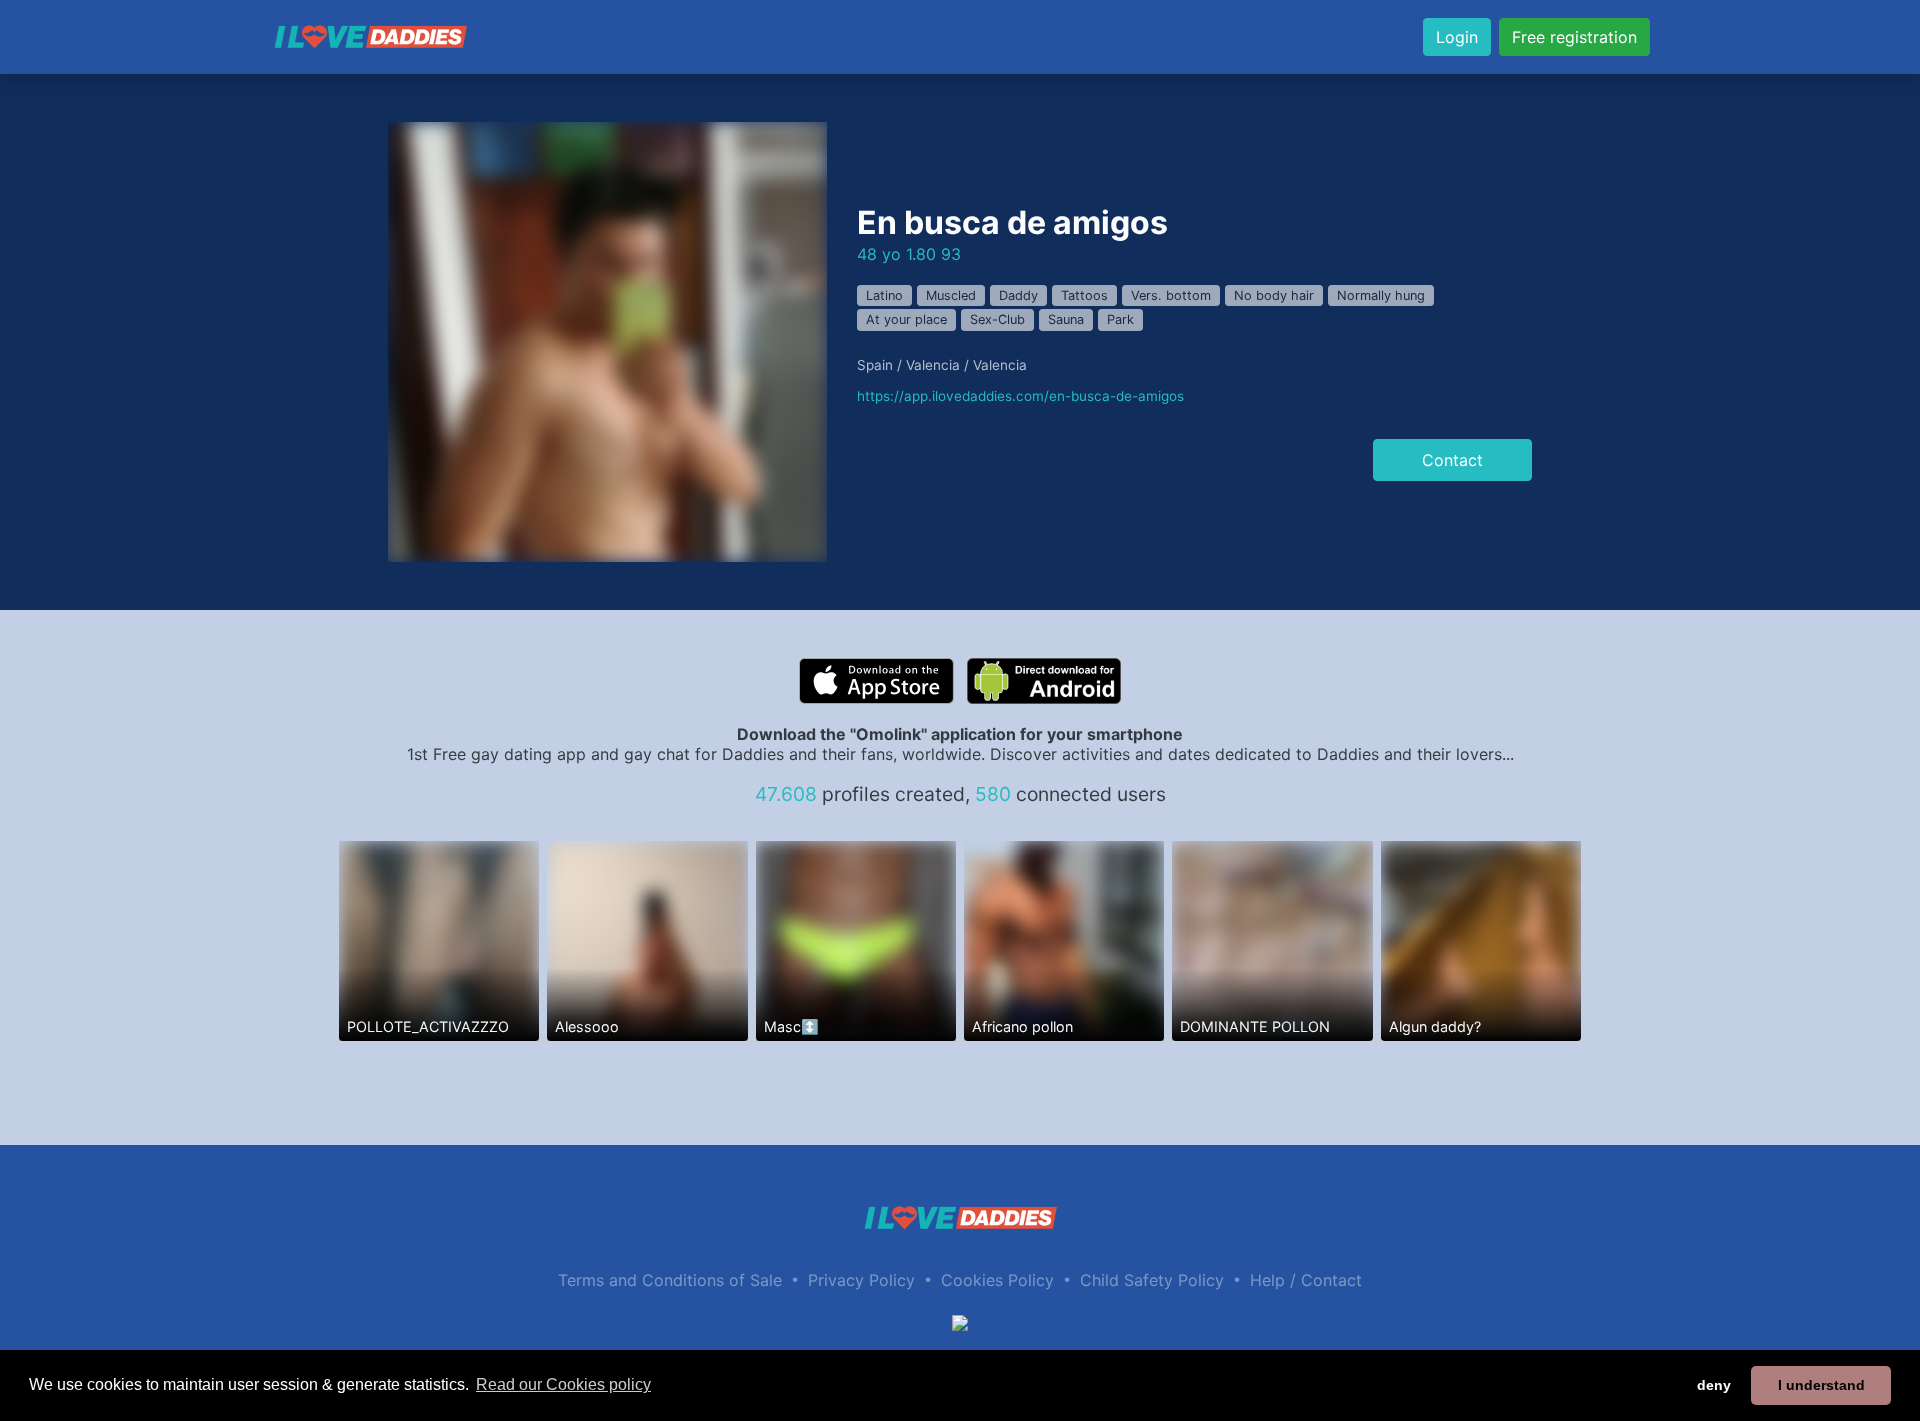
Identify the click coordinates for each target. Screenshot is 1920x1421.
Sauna (1066, 319)
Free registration (1574, 37)
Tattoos (1084, 295)
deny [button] (1714, 1385)
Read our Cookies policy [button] (563, 1384)
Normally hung (1381, 295)
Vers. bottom (1171, 295)
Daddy (1018, 295)
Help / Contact (1306, 1280)
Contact (1452, 460)
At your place (906, 319)
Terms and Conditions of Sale (670, 1280)
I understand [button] (1821, 1385)
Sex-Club (997, 319)
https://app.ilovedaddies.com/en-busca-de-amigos (1020, 396)
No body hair (1274, 295)
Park (1120, 319)
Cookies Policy (997, 1280)
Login (1457, 37)
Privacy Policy (861, 1280)
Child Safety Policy (1152, 1280)
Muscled (951, 295)
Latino (884, 295)
